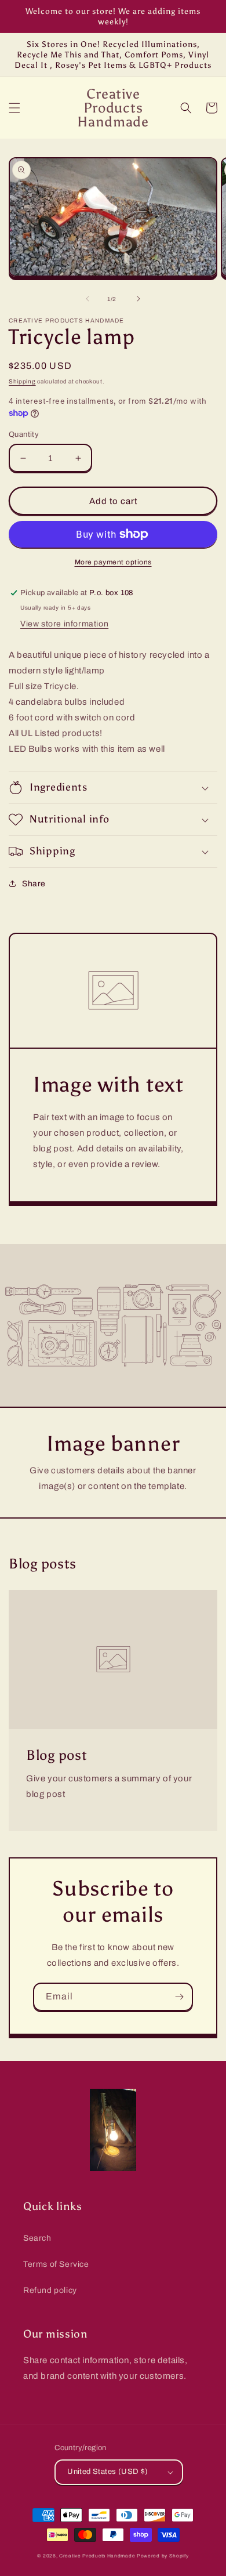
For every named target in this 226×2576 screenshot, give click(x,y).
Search (37, 2238)
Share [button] (34, 884)
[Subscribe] (179, 1997)
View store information (64, 624)
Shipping (22, 381)
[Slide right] (138, 299)
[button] (14, 108)
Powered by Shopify (163, 2556)
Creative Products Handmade (97, 2556)
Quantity (24, 434)
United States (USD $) (107, 2472)
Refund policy (50, 2290)
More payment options (113, 562)
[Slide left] (88, 299)
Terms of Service (56, 2264)
